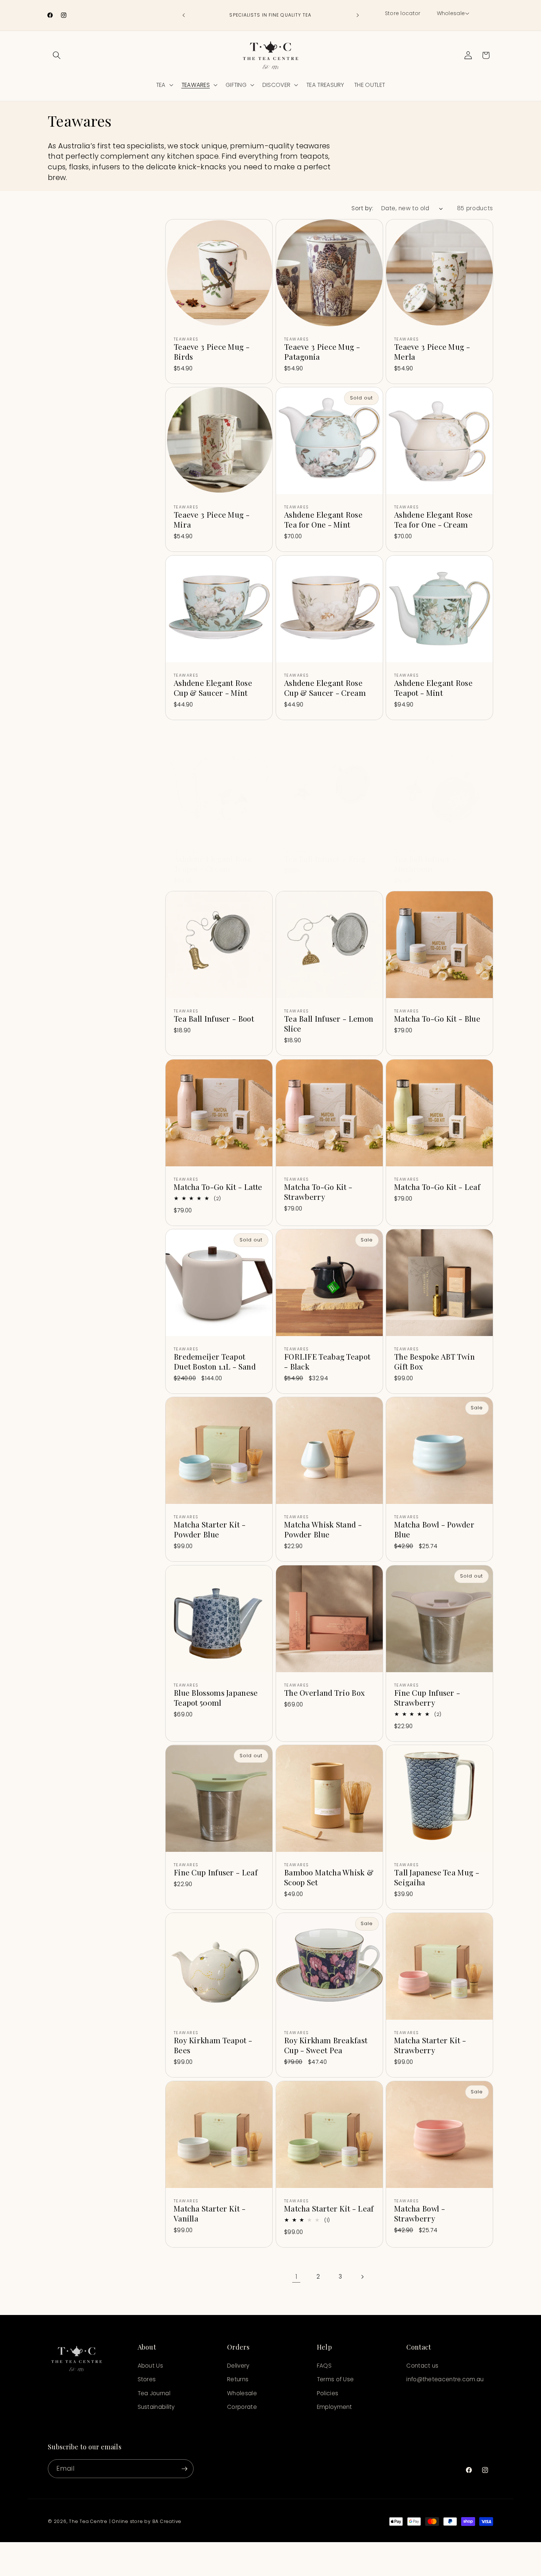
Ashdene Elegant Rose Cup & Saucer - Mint (213, 688)
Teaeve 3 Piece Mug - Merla (432, 352)
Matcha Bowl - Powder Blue (434, 1530)
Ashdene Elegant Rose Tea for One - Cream (433, 519)
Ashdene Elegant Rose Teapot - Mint (433, 688)
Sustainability (156, 2407)
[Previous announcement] (184, 15)
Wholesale (242, 2393)
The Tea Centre (88, 2521)
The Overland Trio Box (324, 1693)
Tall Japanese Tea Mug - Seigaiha (437, 1877)
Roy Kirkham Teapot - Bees (213, 2045)
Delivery (238, 2366)
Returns (238, 2379)
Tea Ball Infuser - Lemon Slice (329, 1024)
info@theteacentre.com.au (445, 2379)
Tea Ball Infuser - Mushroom (425, 864)
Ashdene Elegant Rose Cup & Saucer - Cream (325, 688)
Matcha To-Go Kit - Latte (218, 1187)
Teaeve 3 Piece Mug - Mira (212, 519)
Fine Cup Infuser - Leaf (216, 1872)
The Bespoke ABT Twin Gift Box (434, 1361)
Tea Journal (154, 2393)
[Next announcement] (358, 15)
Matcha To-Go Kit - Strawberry (318, 1192)
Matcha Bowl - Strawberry (420, 2213)
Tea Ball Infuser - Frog (325, 859)
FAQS (324, 2366)
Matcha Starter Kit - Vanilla (210, 2213)
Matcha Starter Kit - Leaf (329, 2208)
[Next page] (362, 2277)
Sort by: (362, 208)
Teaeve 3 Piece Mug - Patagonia (322, 352)
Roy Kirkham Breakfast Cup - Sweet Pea (326, 2045)
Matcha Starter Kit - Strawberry (430, 2045)
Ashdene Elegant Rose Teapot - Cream (213, 864)
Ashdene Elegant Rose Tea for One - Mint (323, 519)
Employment (335, 2407)
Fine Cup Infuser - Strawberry (427, 1698)
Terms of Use (335, 2379)
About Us (150, 2366)
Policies (328, 2393)
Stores (147, 2379)
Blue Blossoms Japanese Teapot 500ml (216, 1698)
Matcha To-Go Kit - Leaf (437, 1187)
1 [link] (296, 2277)
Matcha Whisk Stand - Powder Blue (323, 1530)
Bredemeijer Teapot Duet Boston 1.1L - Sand (215, 1361)
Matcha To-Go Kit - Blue (437, 1019)
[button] (452, 14)
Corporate (242, 2407)
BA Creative (167, 2521)
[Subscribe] (184, 2469)
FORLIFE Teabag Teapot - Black (327, 1361)
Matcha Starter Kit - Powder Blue (210, 1530)
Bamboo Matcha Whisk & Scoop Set (329, 1877)
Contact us (422, 2366)
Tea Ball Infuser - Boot (214, 1019)
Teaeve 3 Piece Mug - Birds (212, 352)
